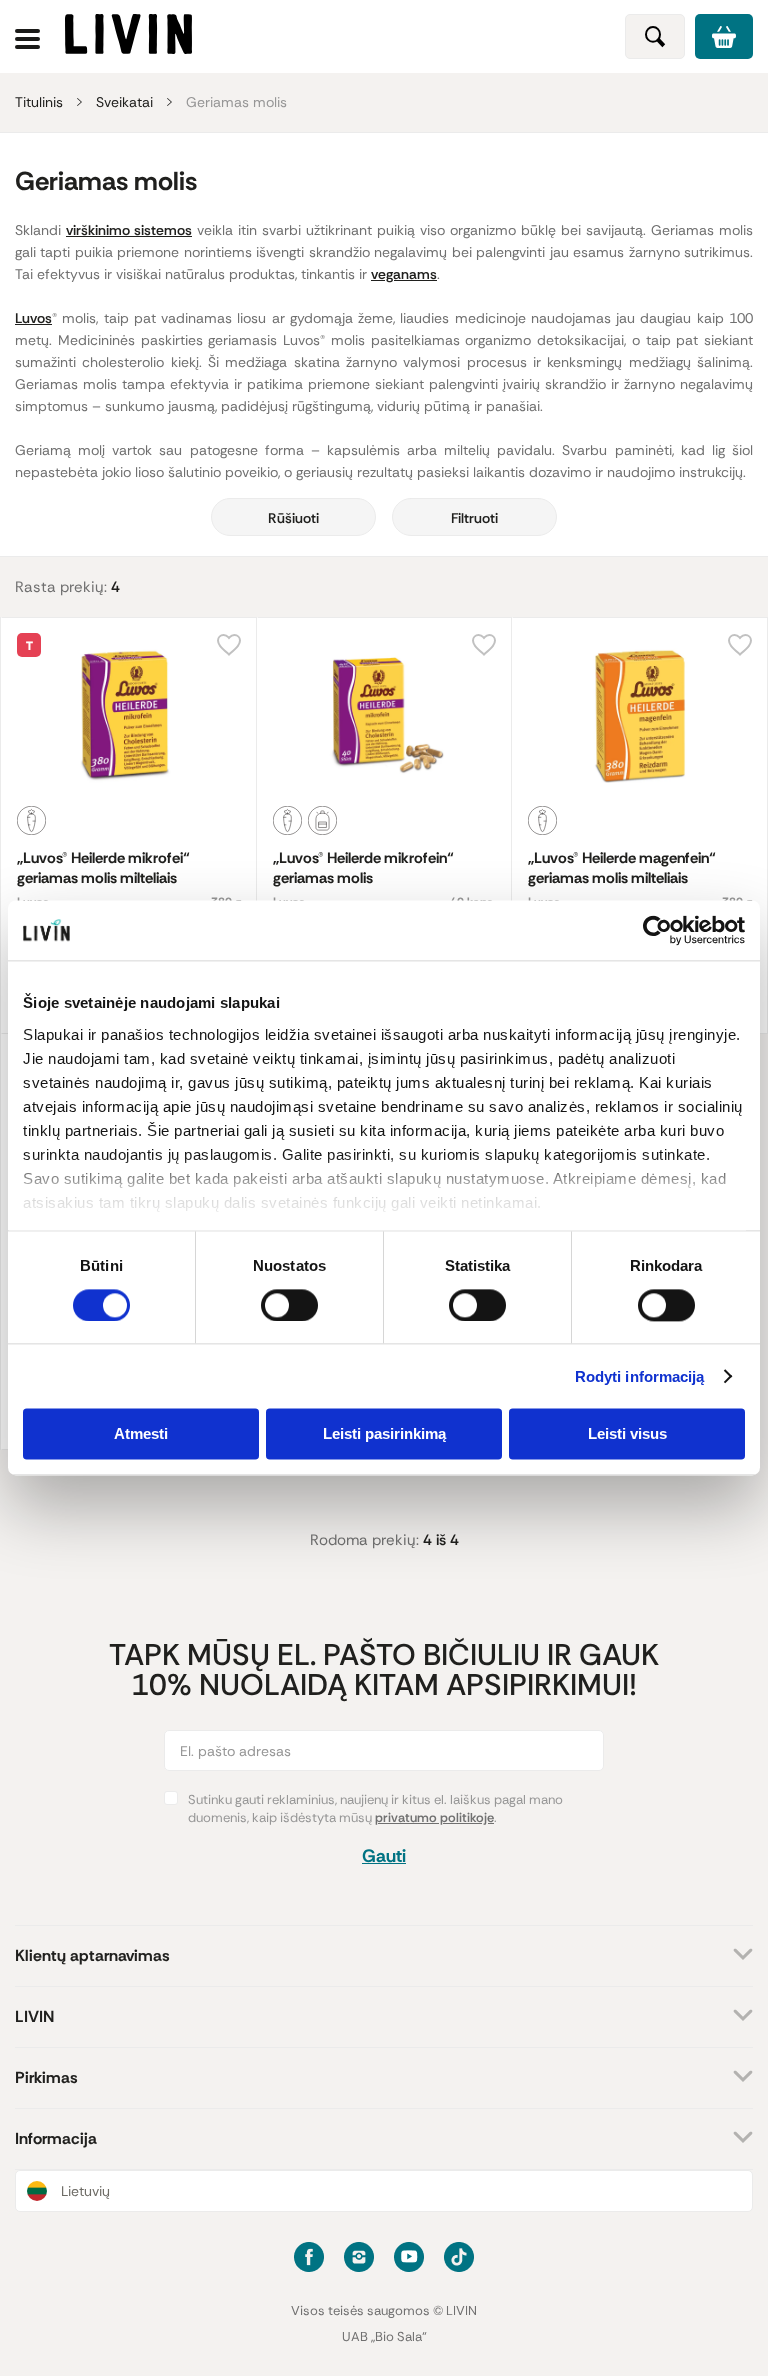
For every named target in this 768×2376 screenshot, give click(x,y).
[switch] (289, 1305)
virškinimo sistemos (129, 230)
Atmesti (141, 1434)
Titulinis (39, 102)
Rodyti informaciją (640, 1376)
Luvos (33, 318)
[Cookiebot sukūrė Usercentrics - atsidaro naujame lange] (657, 930)
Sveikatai (124, 102)
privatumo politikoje (434, 1817)
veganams (404, 274)
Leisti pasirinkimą (384, 1434)
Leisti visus (627, 1434)
